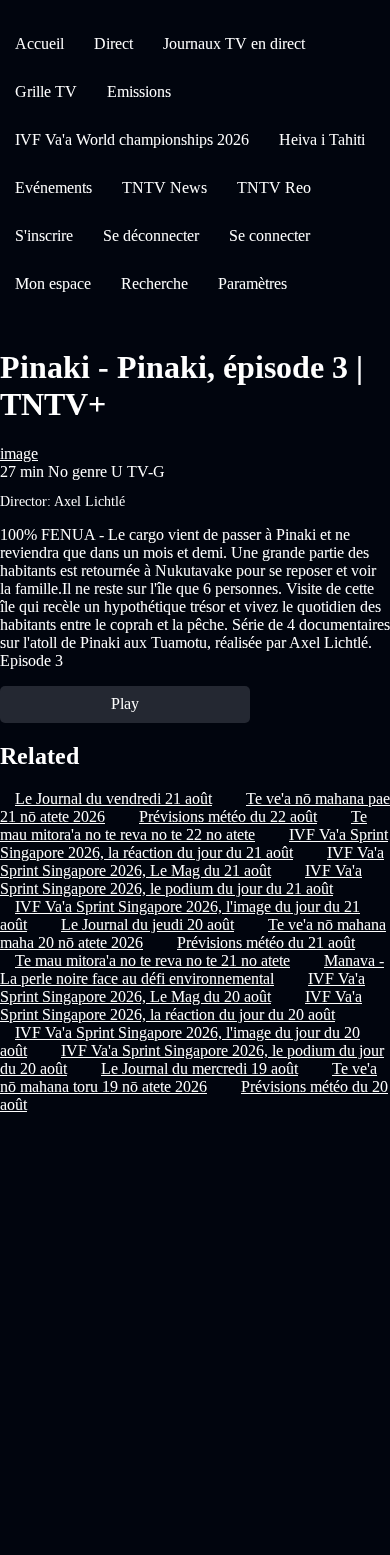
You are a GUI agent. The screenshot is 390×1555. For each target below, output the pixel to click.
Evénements (53, 187)
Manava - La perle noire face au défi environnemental (192, 969)
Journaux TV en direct (234, 43)
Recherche (154, 283)
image (19, 453)
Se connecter (269, 235)
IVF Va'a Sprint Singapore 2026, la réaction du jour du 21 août (194, 843)
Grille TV (46, 91)
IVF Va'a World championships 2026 (132, 139)
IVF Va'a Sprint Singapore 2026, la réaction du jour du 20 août (181, 1005)
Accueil (39, 43)
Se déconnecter (151, 235)
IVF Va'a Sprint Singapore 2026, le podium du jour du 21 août (181, 879)
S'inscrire (44, 235)
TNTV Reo (274, 187)
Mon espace (53, 283)
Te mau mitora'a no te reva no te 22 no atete (183, 825)
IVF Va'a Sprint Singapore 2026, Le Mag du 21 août (192, 861)
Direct (113, 43)
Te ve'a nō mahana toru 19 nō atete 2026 (188, 1077)
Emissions (139, 91)
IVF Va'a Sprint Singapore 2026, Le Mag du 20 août (182, 987)
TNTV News (164, 187)
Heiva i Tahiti (322, 139)
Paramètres (252, 283)
